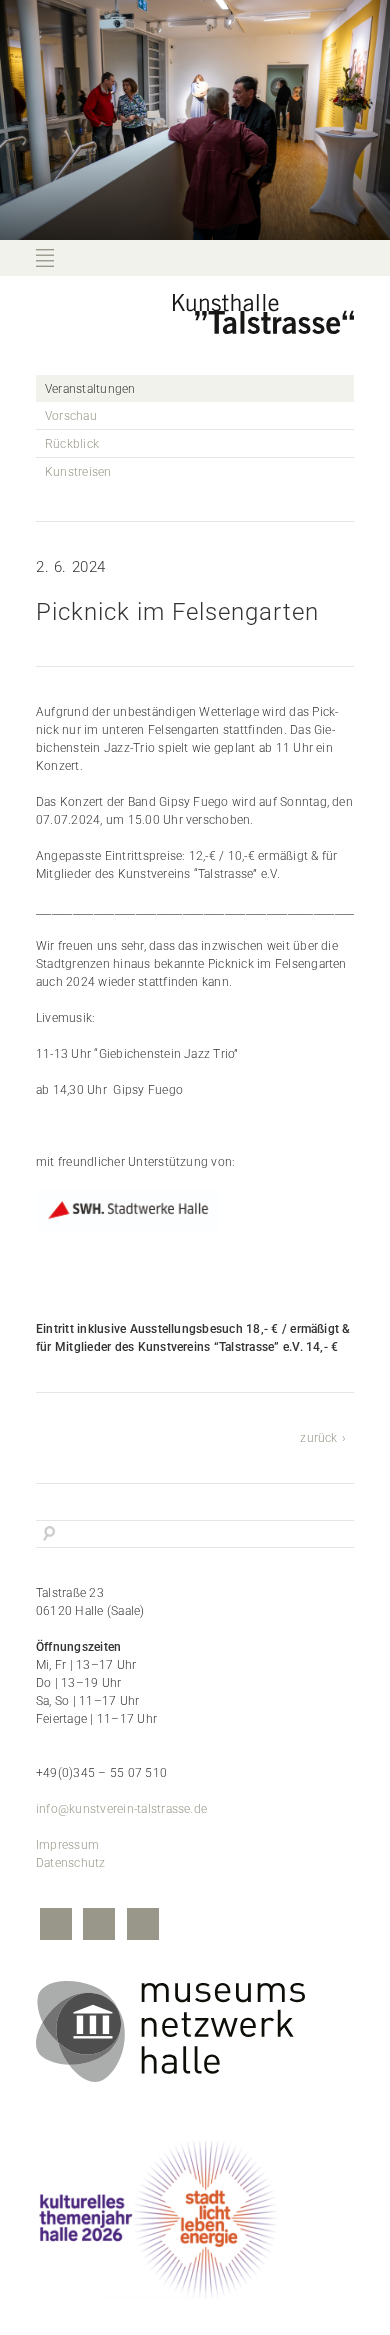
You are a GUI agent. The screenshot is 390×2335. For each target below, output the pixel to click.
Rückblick (72, 444)
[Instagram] (99, 1926)
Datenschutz (71, 1863)
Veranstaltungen (90, 389)
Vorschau (71, 416)
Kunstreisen (78, 472)
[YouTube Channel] (143, 1926)
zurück (318, 1438)
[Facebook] (56, 1926)
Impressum (67, 1845)
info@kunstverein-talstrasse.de (121, 1809)
